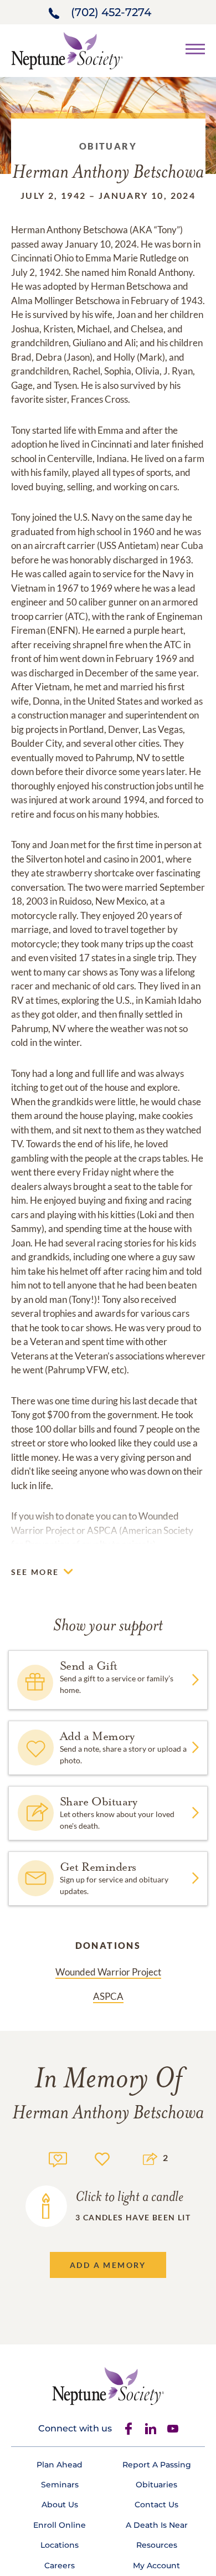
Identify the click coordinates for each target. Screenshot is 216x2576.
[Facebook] (128, 2429)
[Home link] (67, 50)
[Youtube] (173, 2429)
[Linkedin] (151, 2429)
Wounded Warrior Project (108, 1972)
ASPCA (108, 1996)
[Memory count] (58, 2158)
